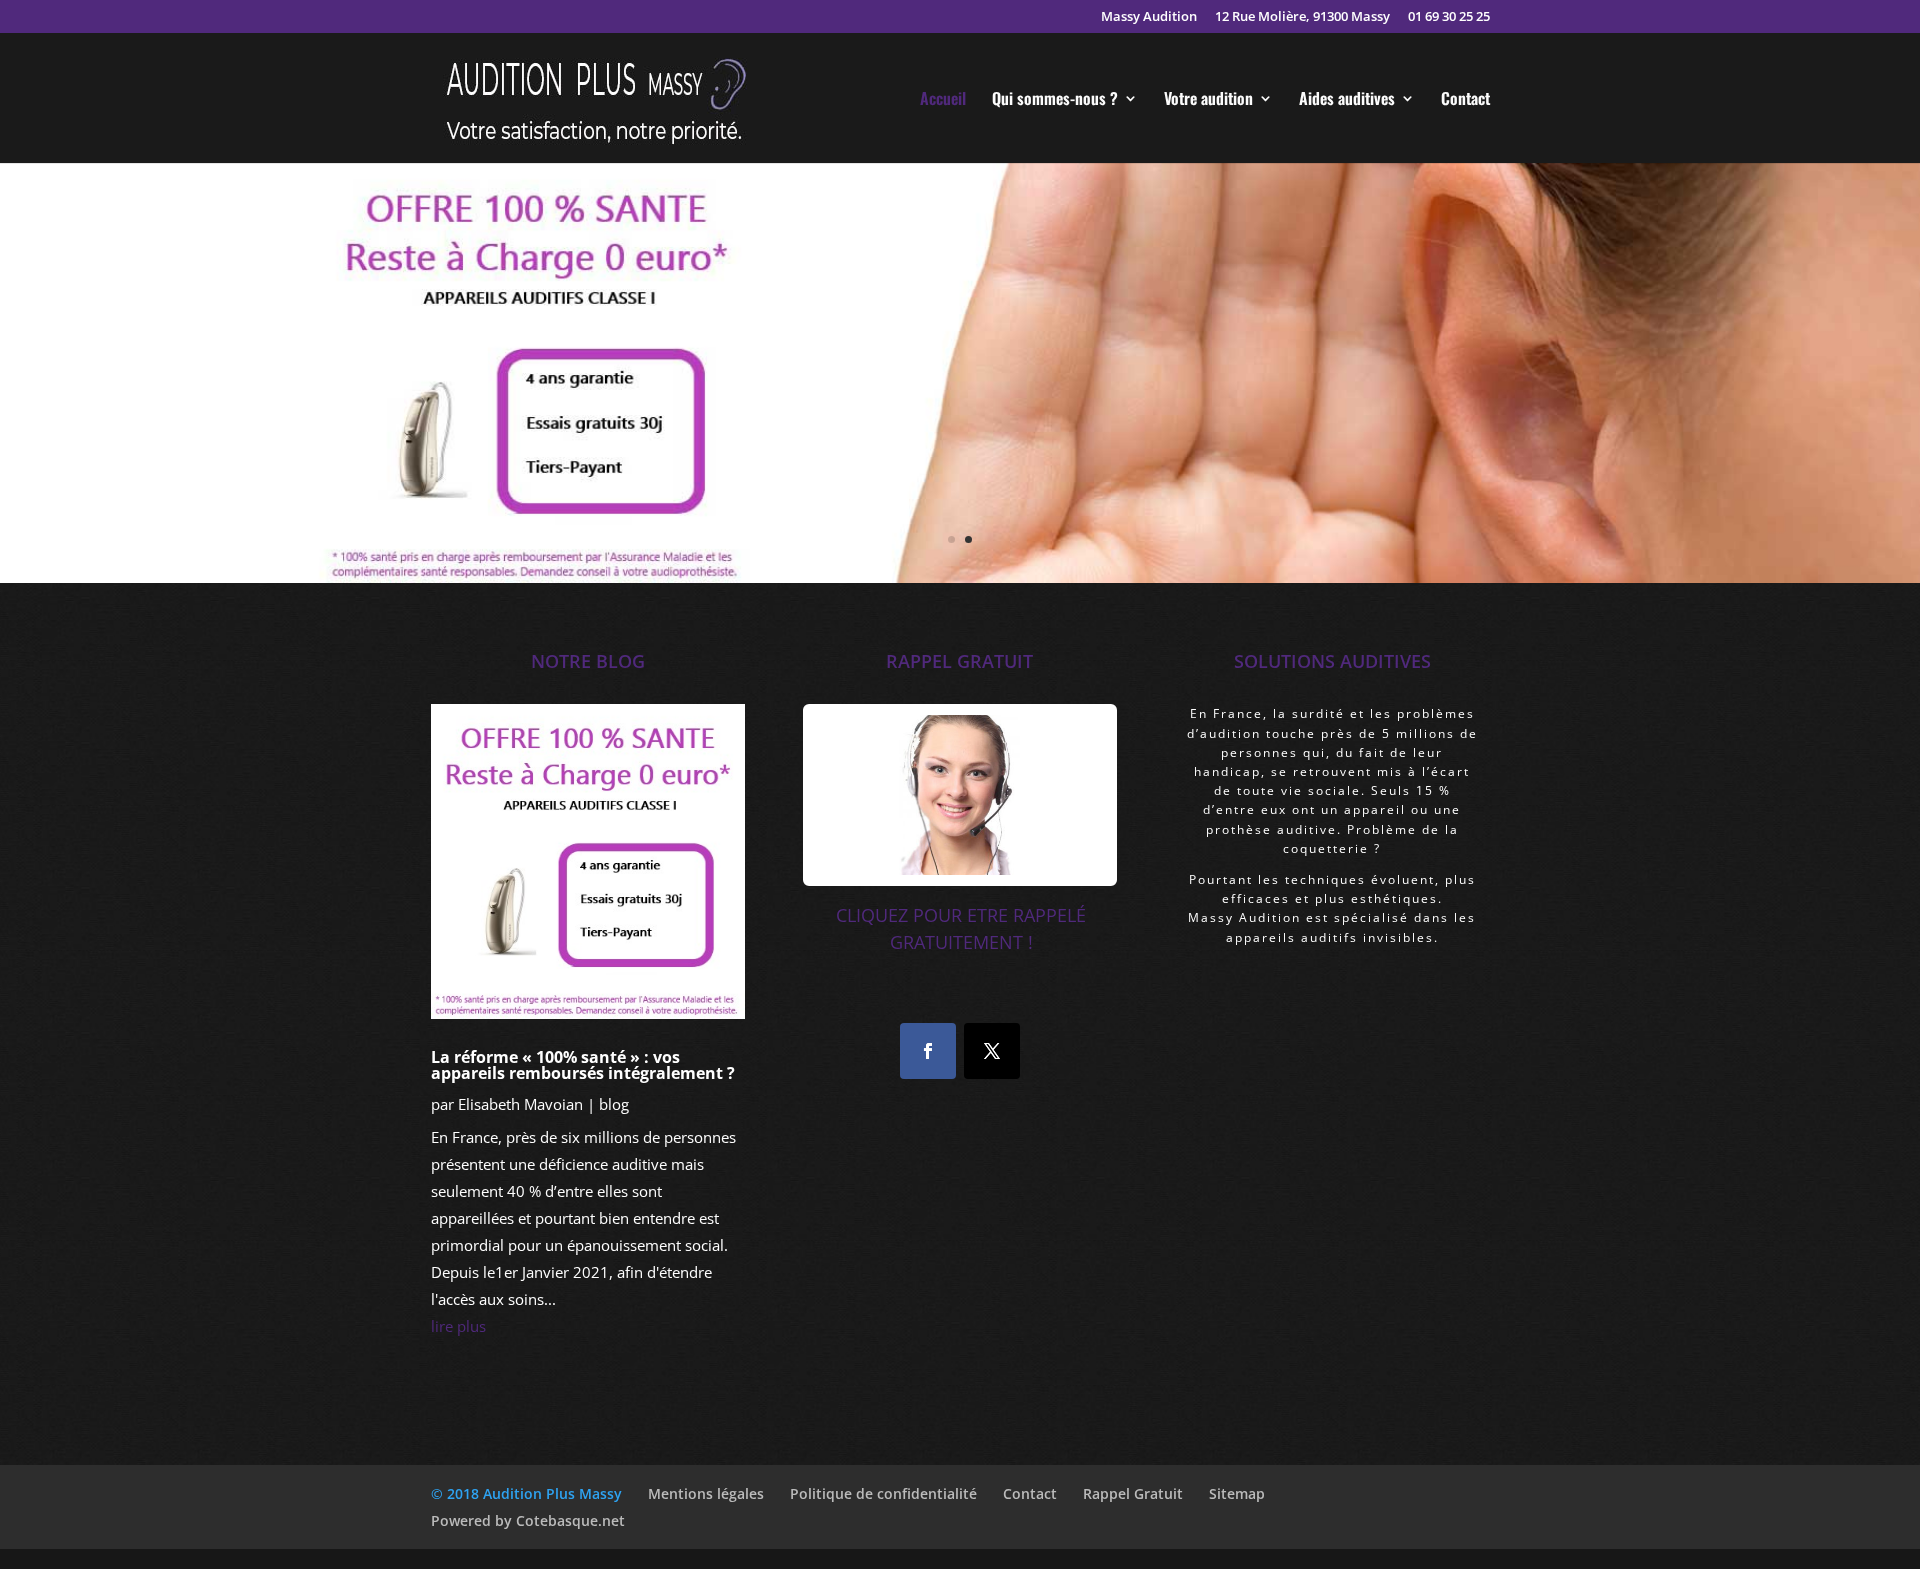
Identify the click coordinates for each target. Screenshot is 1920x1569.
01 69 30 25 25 (1449, 17)
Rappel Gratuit (1133, 1493)
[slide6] (960, 577)
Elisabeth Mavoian (520, 1104)
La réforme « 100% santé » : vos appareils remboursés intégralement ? (583, 1065)
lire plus (458, 1326)
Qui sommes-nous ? (1055, 100)
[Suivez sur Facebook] (928, 1051)
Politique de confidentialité (883, 1493)
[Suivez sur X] (992, 1051)
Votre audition (1208, 100)
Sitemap (1237, 1493)
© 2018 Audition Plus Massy (526, 1493)
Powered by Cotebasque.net (528, 1520)
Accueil (943, 100)
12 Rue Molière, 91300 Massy (1302, 17)
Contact (1465, 100)
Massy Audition (1149, 17)
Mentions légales (706, 1493)
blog (614, 1104)
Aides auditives (1347, 100)
